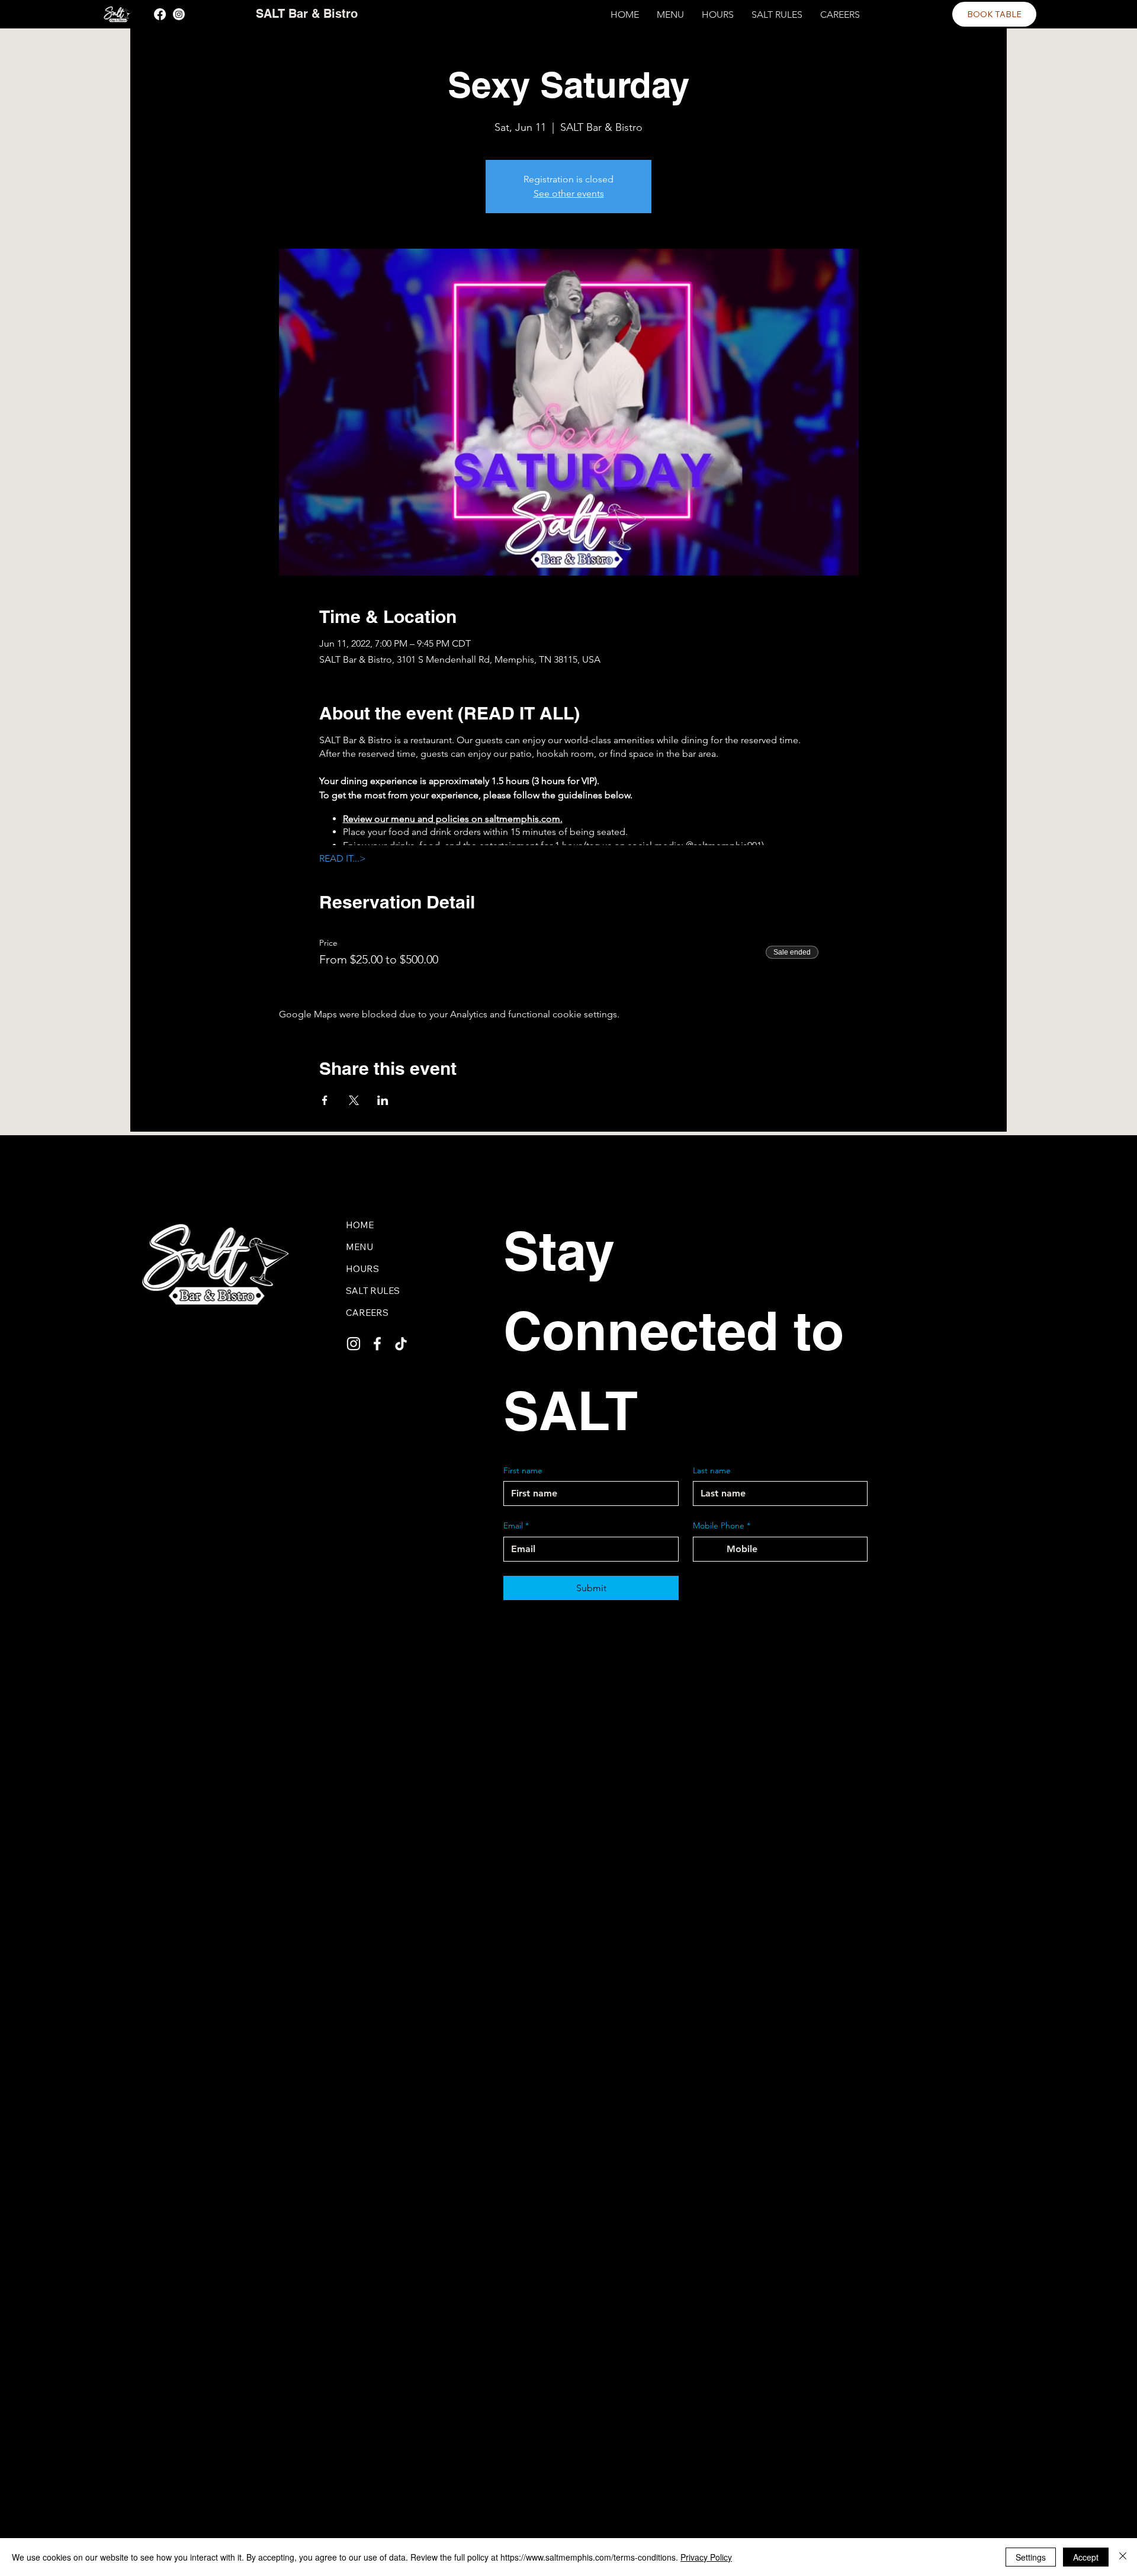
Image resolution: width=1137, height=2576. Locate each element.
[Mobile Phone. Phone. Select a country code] (712, 1549)
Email (516, 1525)
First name (523, 1470)
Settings (1031, 2557)
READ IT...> (343, 858)
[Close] (1123, 2557)
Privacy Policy (706, 2557)
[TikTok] (401, 1344)
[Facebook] (160, 14)
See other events (569, 193)
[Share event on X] (354, 1100)
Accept (1086, 2557)
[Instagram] (179, 14)
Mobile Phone (722, 1525)
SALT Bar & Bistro (307, 14)
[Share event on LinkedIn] (383, 1100)
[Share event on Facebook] (325, 1100)
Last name (712, 1470)
